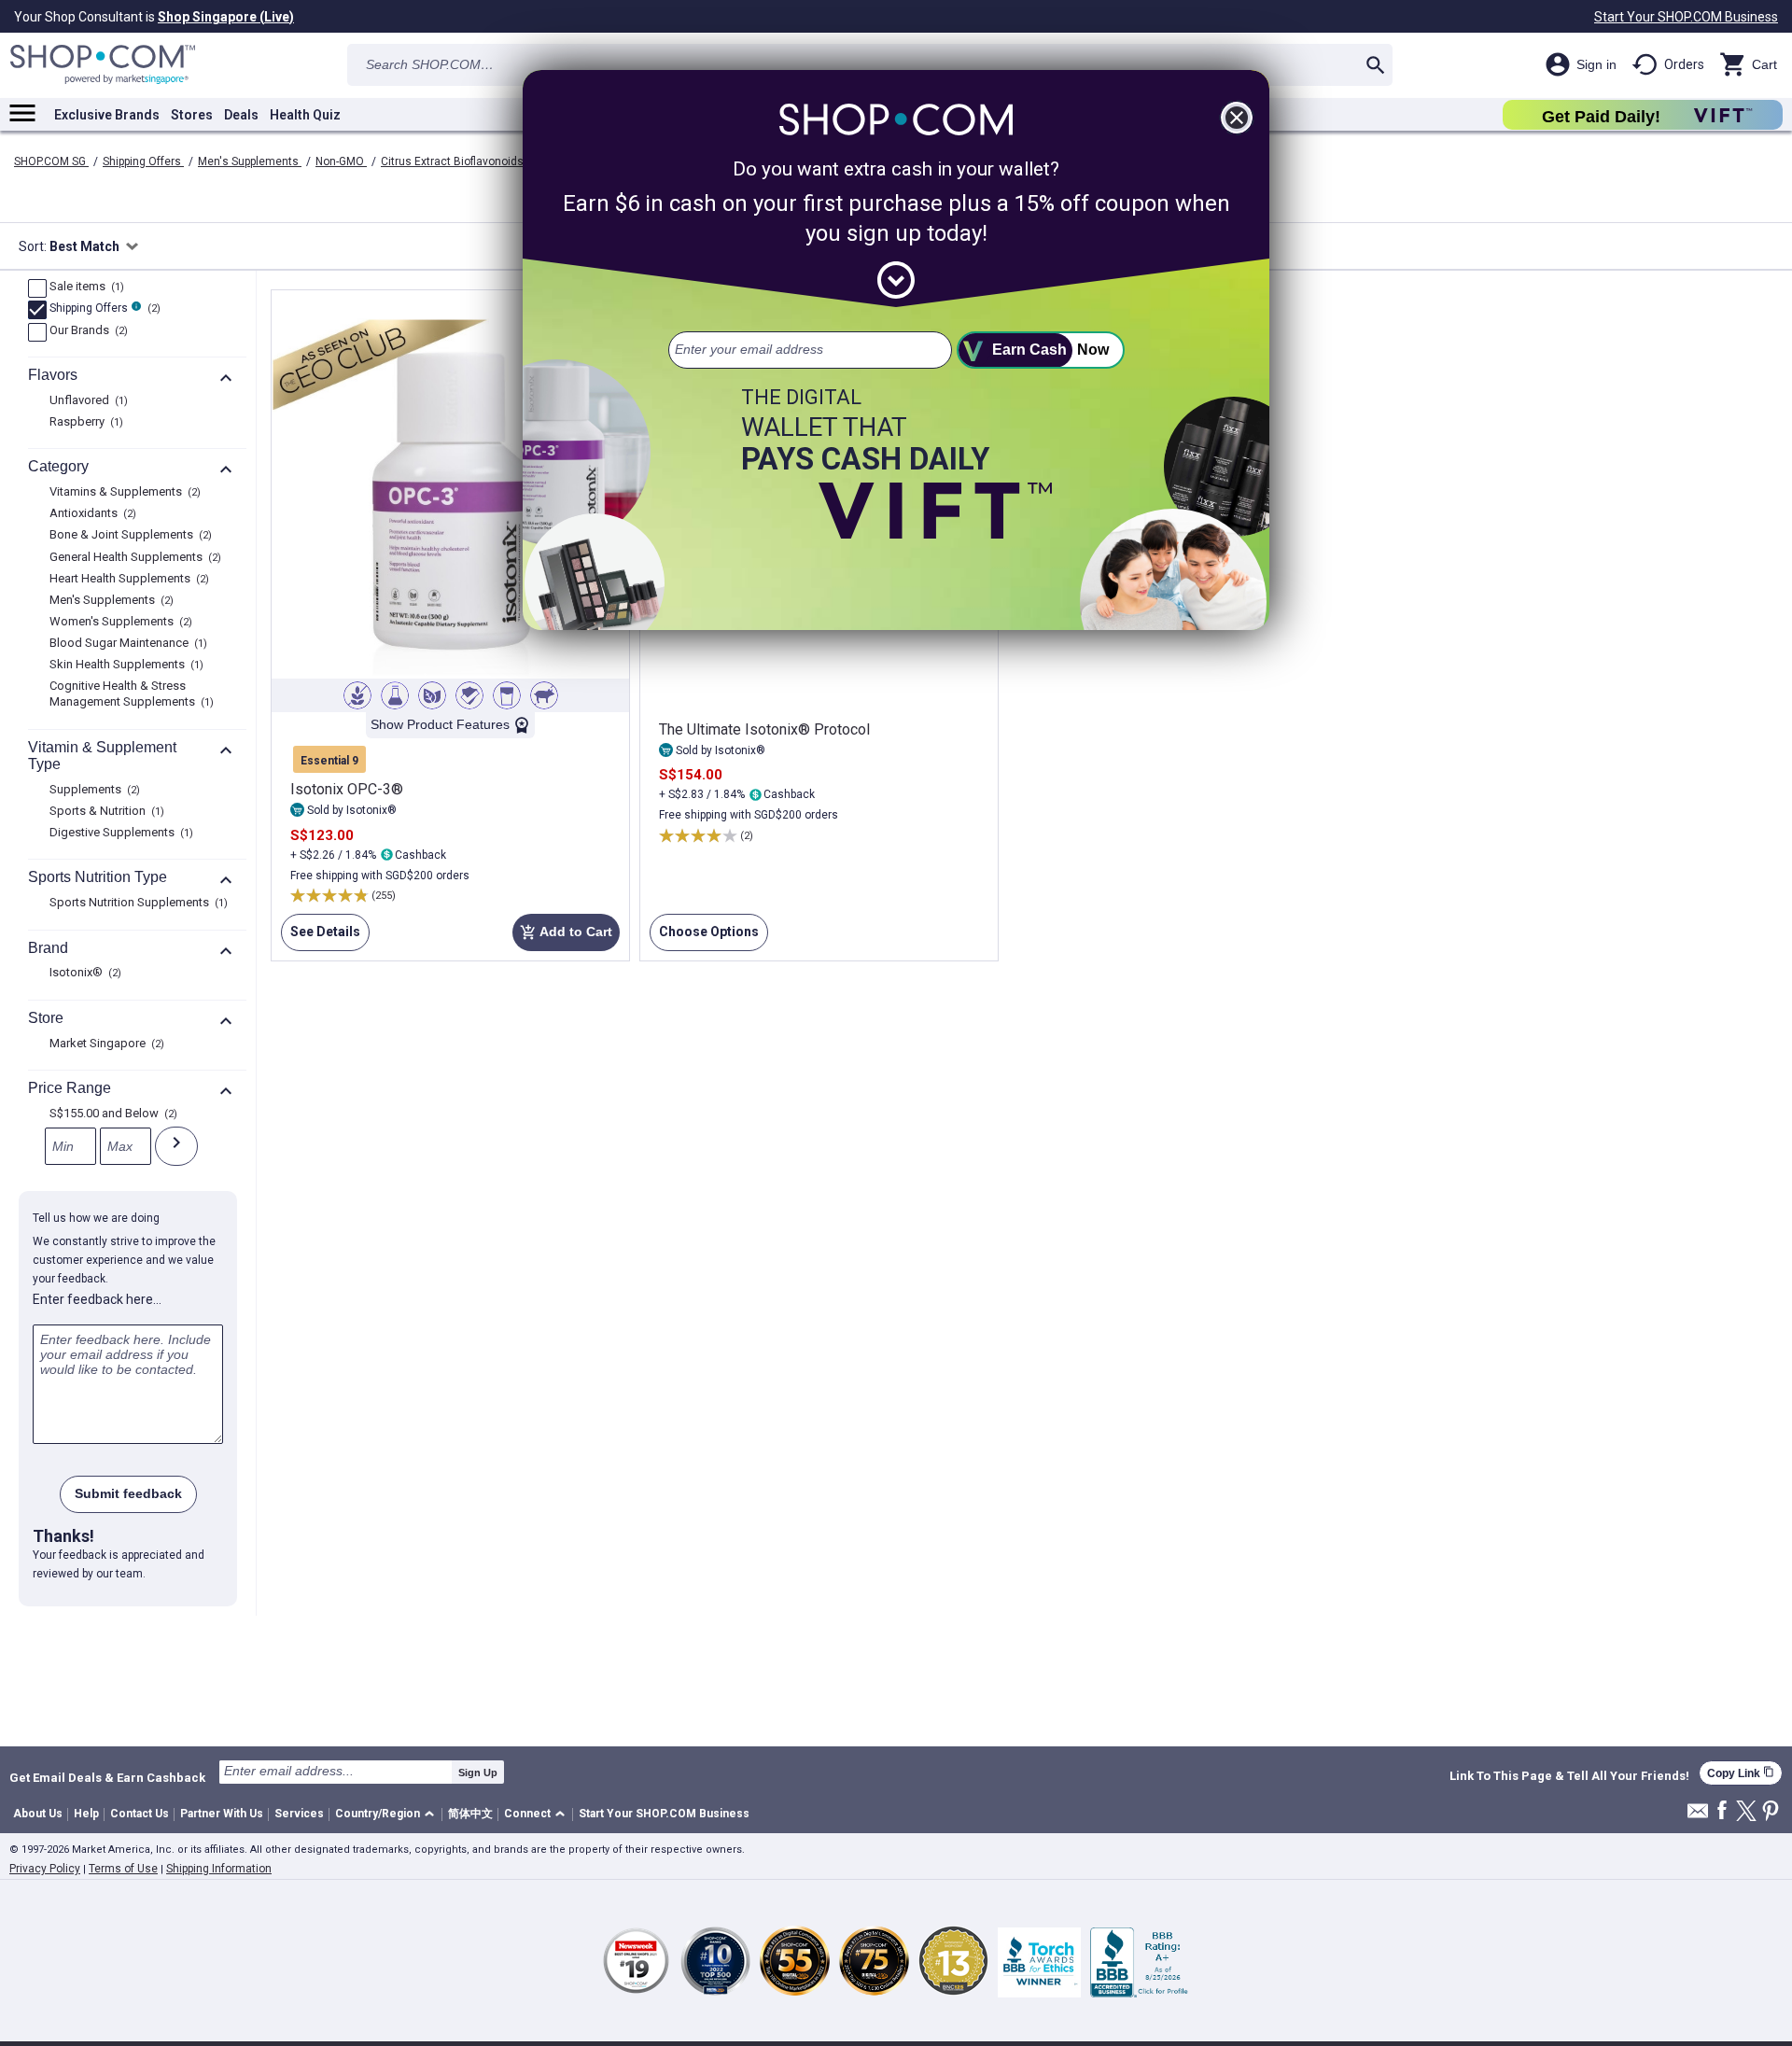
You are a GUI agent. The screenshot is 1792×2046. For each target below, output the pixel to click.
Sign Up (478, 1773)
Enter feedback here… (97, 1299)
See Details (321, 938)
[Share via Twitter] (1746, 1812)
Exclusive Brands (107, 115)
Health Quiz (305, 115)
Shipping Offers (143, 161)
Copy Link (1741, 1773)
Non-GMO (341, 161)
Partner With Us (222, 1814)
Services (299, 1814)
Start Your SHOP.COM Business (1686, 17)
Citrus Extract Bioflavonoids (452, 161)
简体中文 (470, 1814)
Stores (192, 115)
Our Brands (86, 331)
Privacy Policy (45, 1869)
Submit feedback (128, 1493)
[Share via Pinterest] (1771, 1812)
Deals (241, 115)
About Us (38, 1814)
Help (86, 1814)
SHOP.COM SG (51, 161)
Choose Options (704, 938)
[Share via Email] (1698, 1816)
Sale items (84, 287)
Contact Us (140, 1814)
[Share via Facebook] (1722, 1811)
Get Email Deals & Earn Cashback (107, 1777)
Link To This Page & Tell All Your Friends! (1569, 1776)
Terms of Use (123, 1869)
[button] (388, 1815)
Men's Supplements (250, 161)
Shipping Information (219, 1869)
